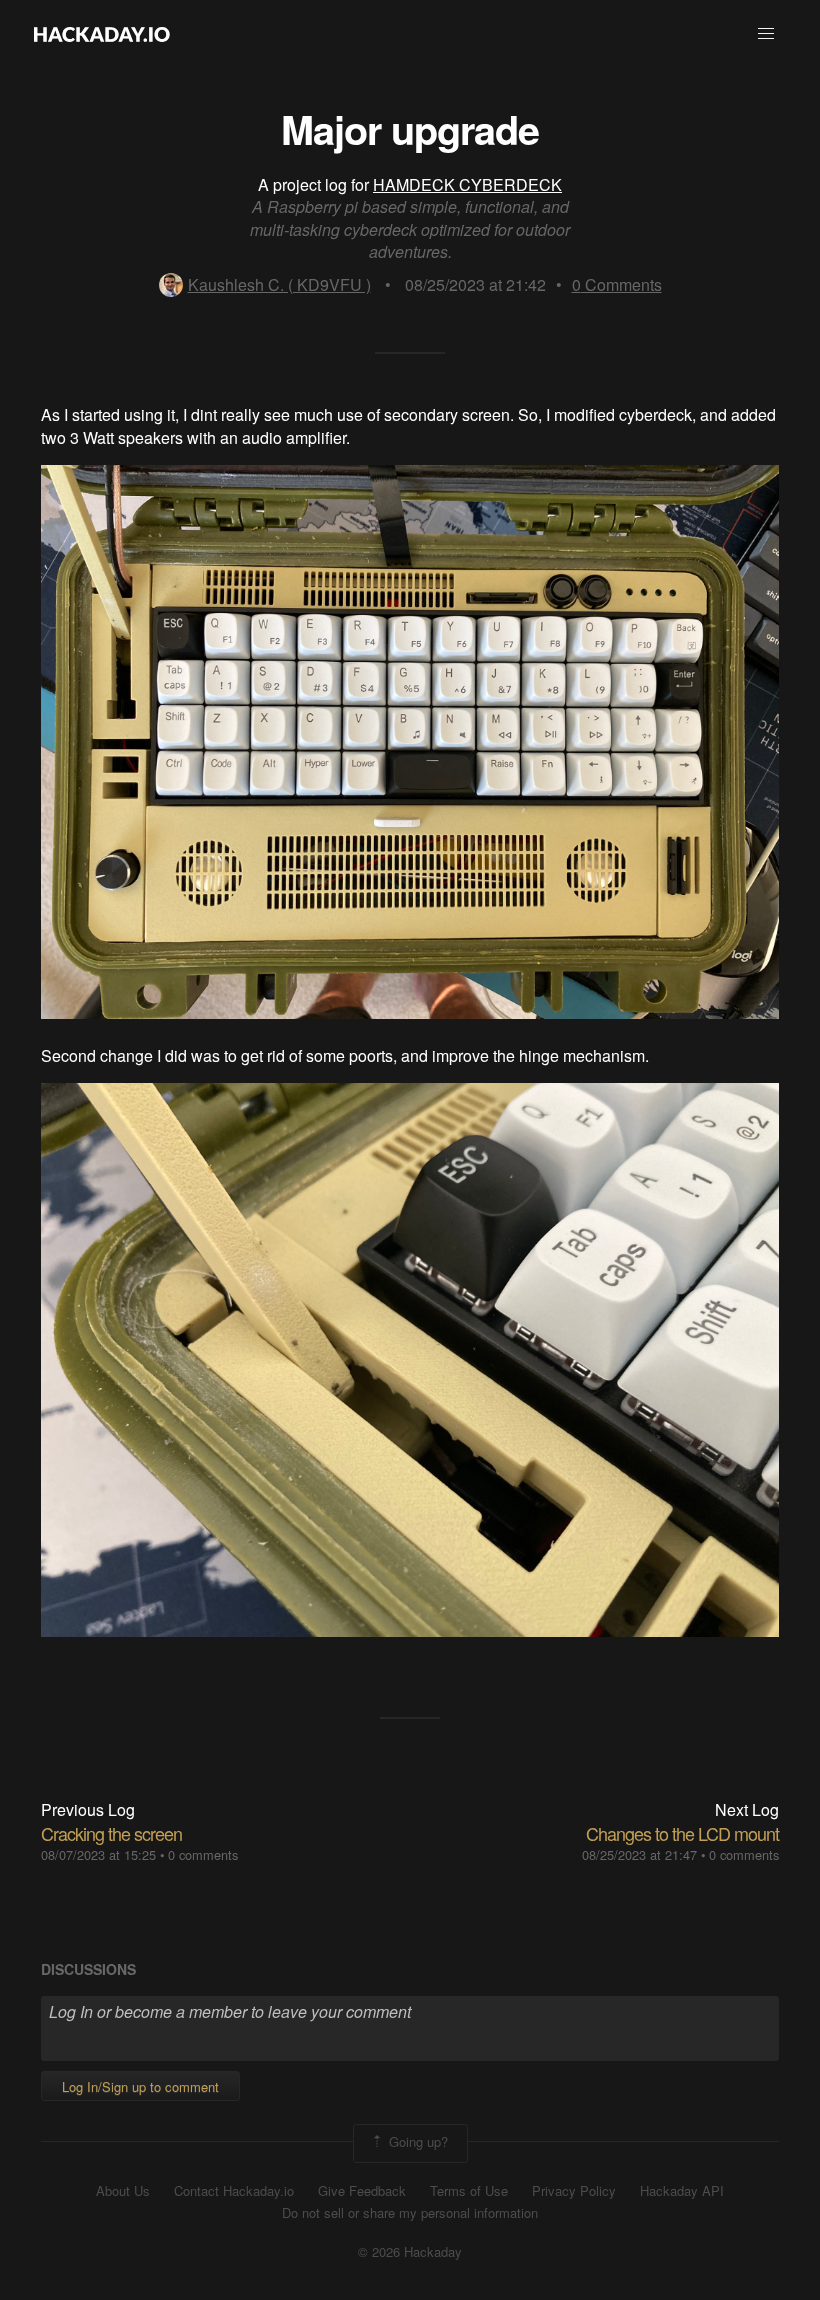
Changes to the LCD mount (682, 1833)
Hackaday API (682, 2191)
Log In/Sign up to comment (140, 2086)
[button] (766, 34)
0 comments (203, 1854)
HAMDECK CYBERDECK (467, 184)
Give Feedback (362, 2191)
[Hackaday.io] (102, 34)
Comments (617, 284)
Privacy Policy (574, 2191)
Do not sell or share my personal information (410, 2213)
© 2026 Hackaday (410, 2252)
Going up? (416, 2141)
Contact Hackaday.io (234, 2191)
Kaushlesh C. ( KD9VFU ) (279, 284)
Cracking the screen (111, 1833)
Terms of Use (469, 2191)
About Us (123, 2191)
